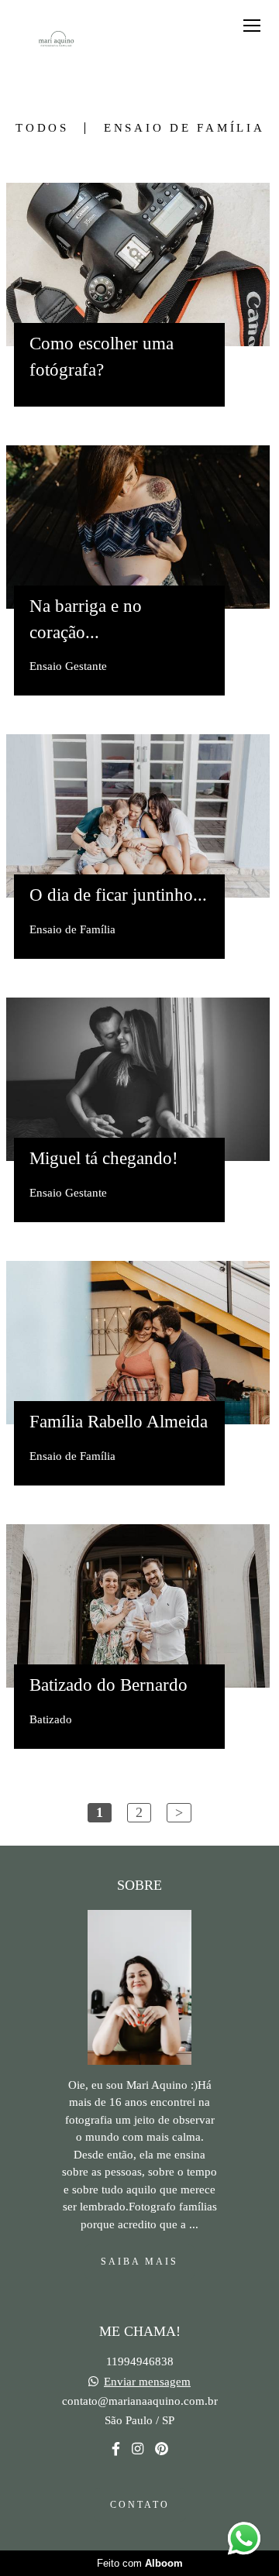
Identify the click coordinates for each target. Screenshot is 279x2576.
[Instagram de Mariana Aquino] (138, 2449)
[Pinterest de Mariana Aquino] (162, 2449)
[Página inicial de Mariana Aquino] (56, 42)
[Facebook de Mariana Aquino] (116, 2449)
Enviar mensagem (147, 2382)
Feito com (140, 2563)
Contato (140, 2505)
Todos (42, 128)
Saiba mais (139, 2262)
